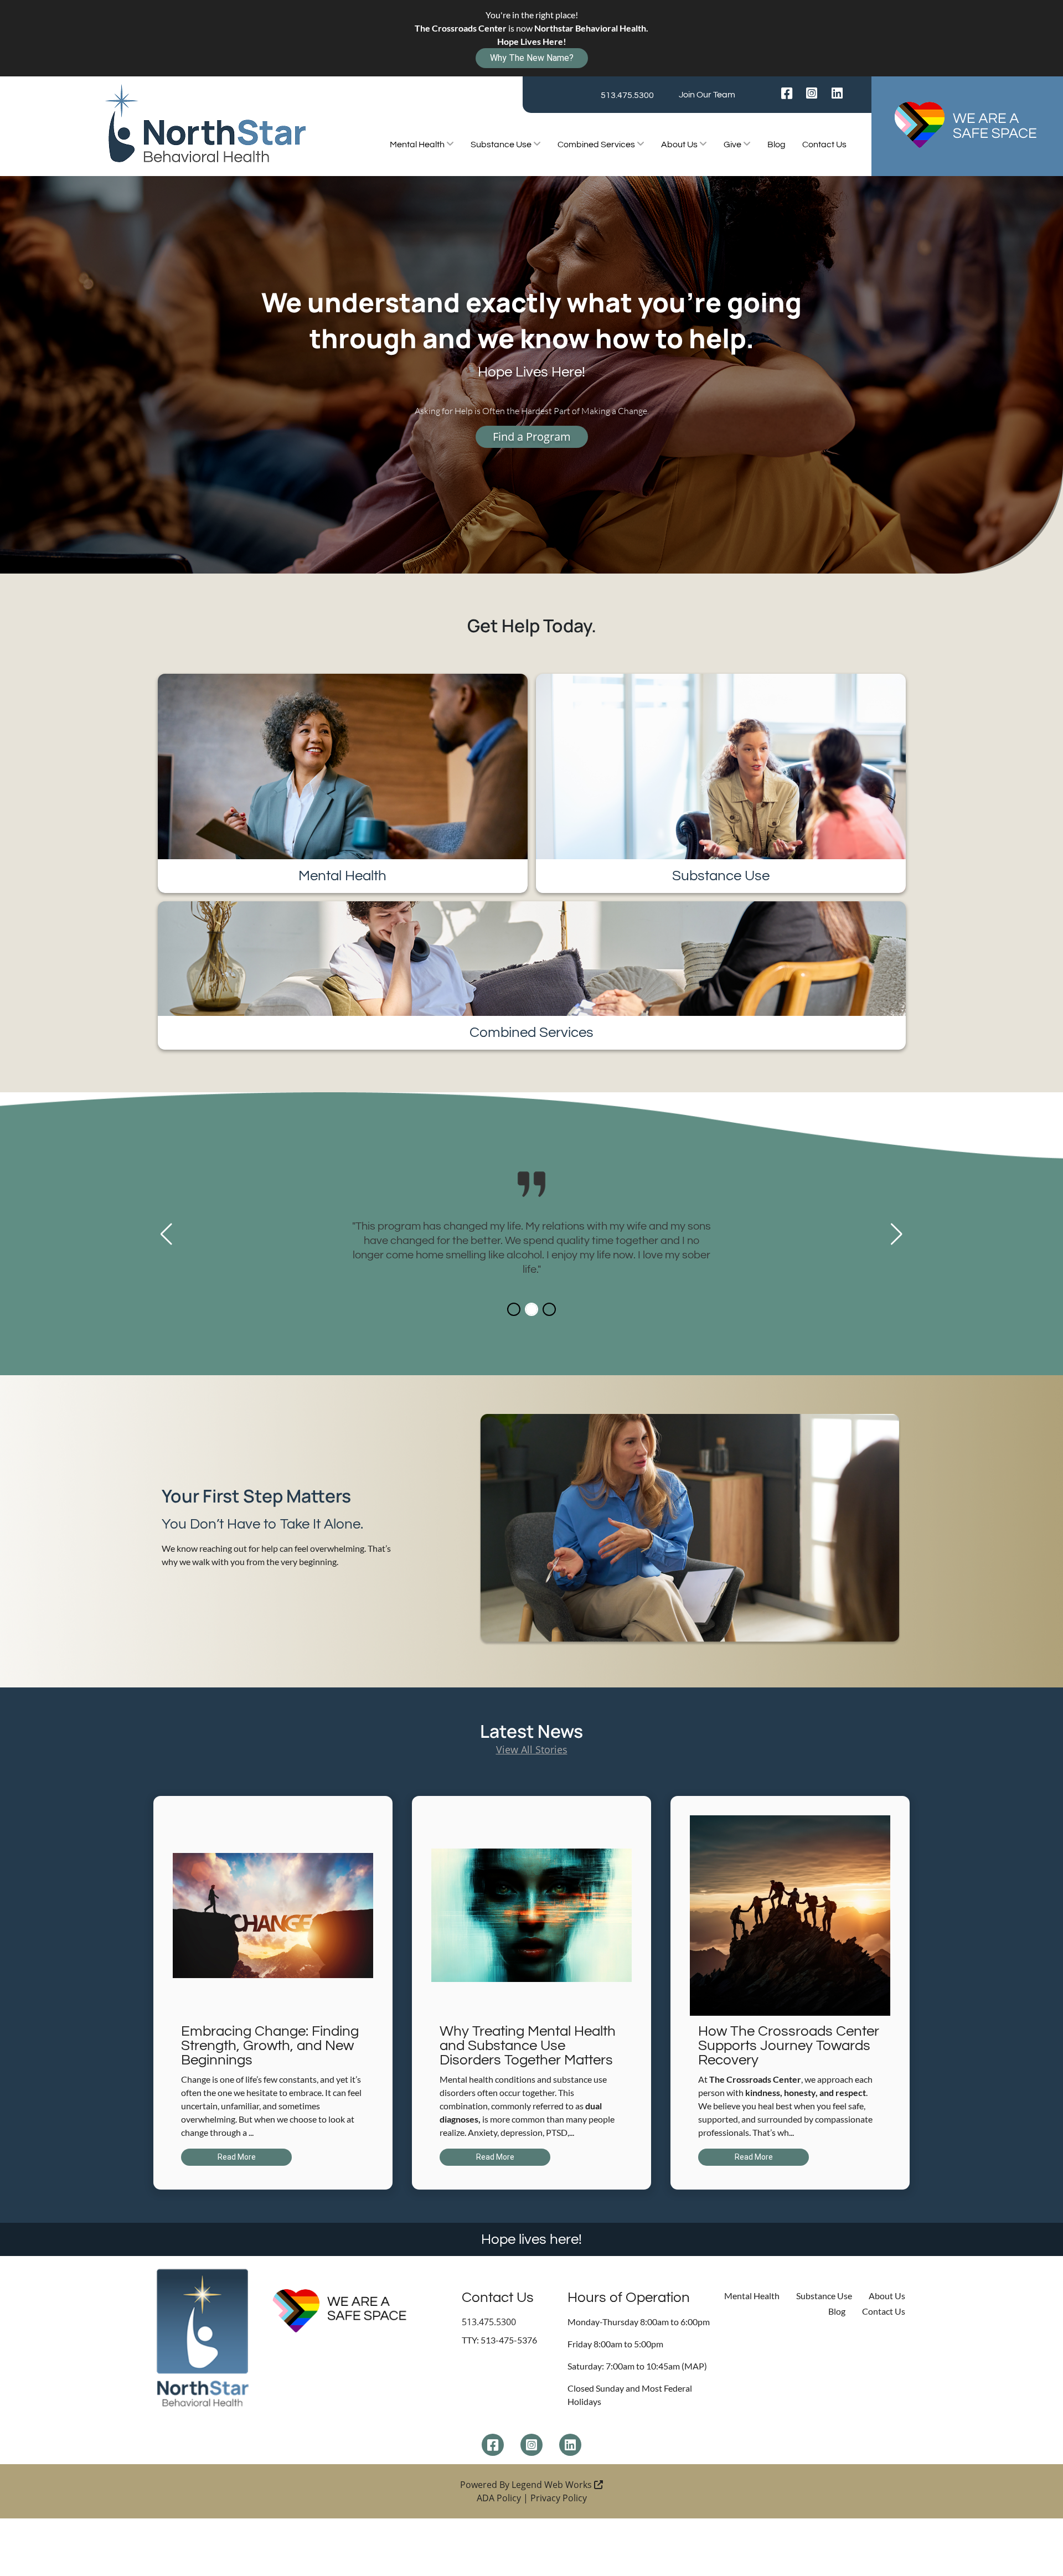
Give (733, 144)
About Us (680, 144)
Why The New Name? (532, 58)
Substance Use (502, 144)
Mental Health (418, 144)
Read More (237, 2157)
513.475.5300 (627, 95)
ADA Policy (499, 2498)
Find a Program (532, 437)
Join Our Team (707, 95)
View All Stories (532, 1749)
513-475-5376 (509, 2340)
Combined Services (597, 144)
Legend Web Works (553, 2485)
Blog (776, 144)
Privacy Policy (559, 2498)
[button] (166, 1234)
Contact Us (824, 144)
